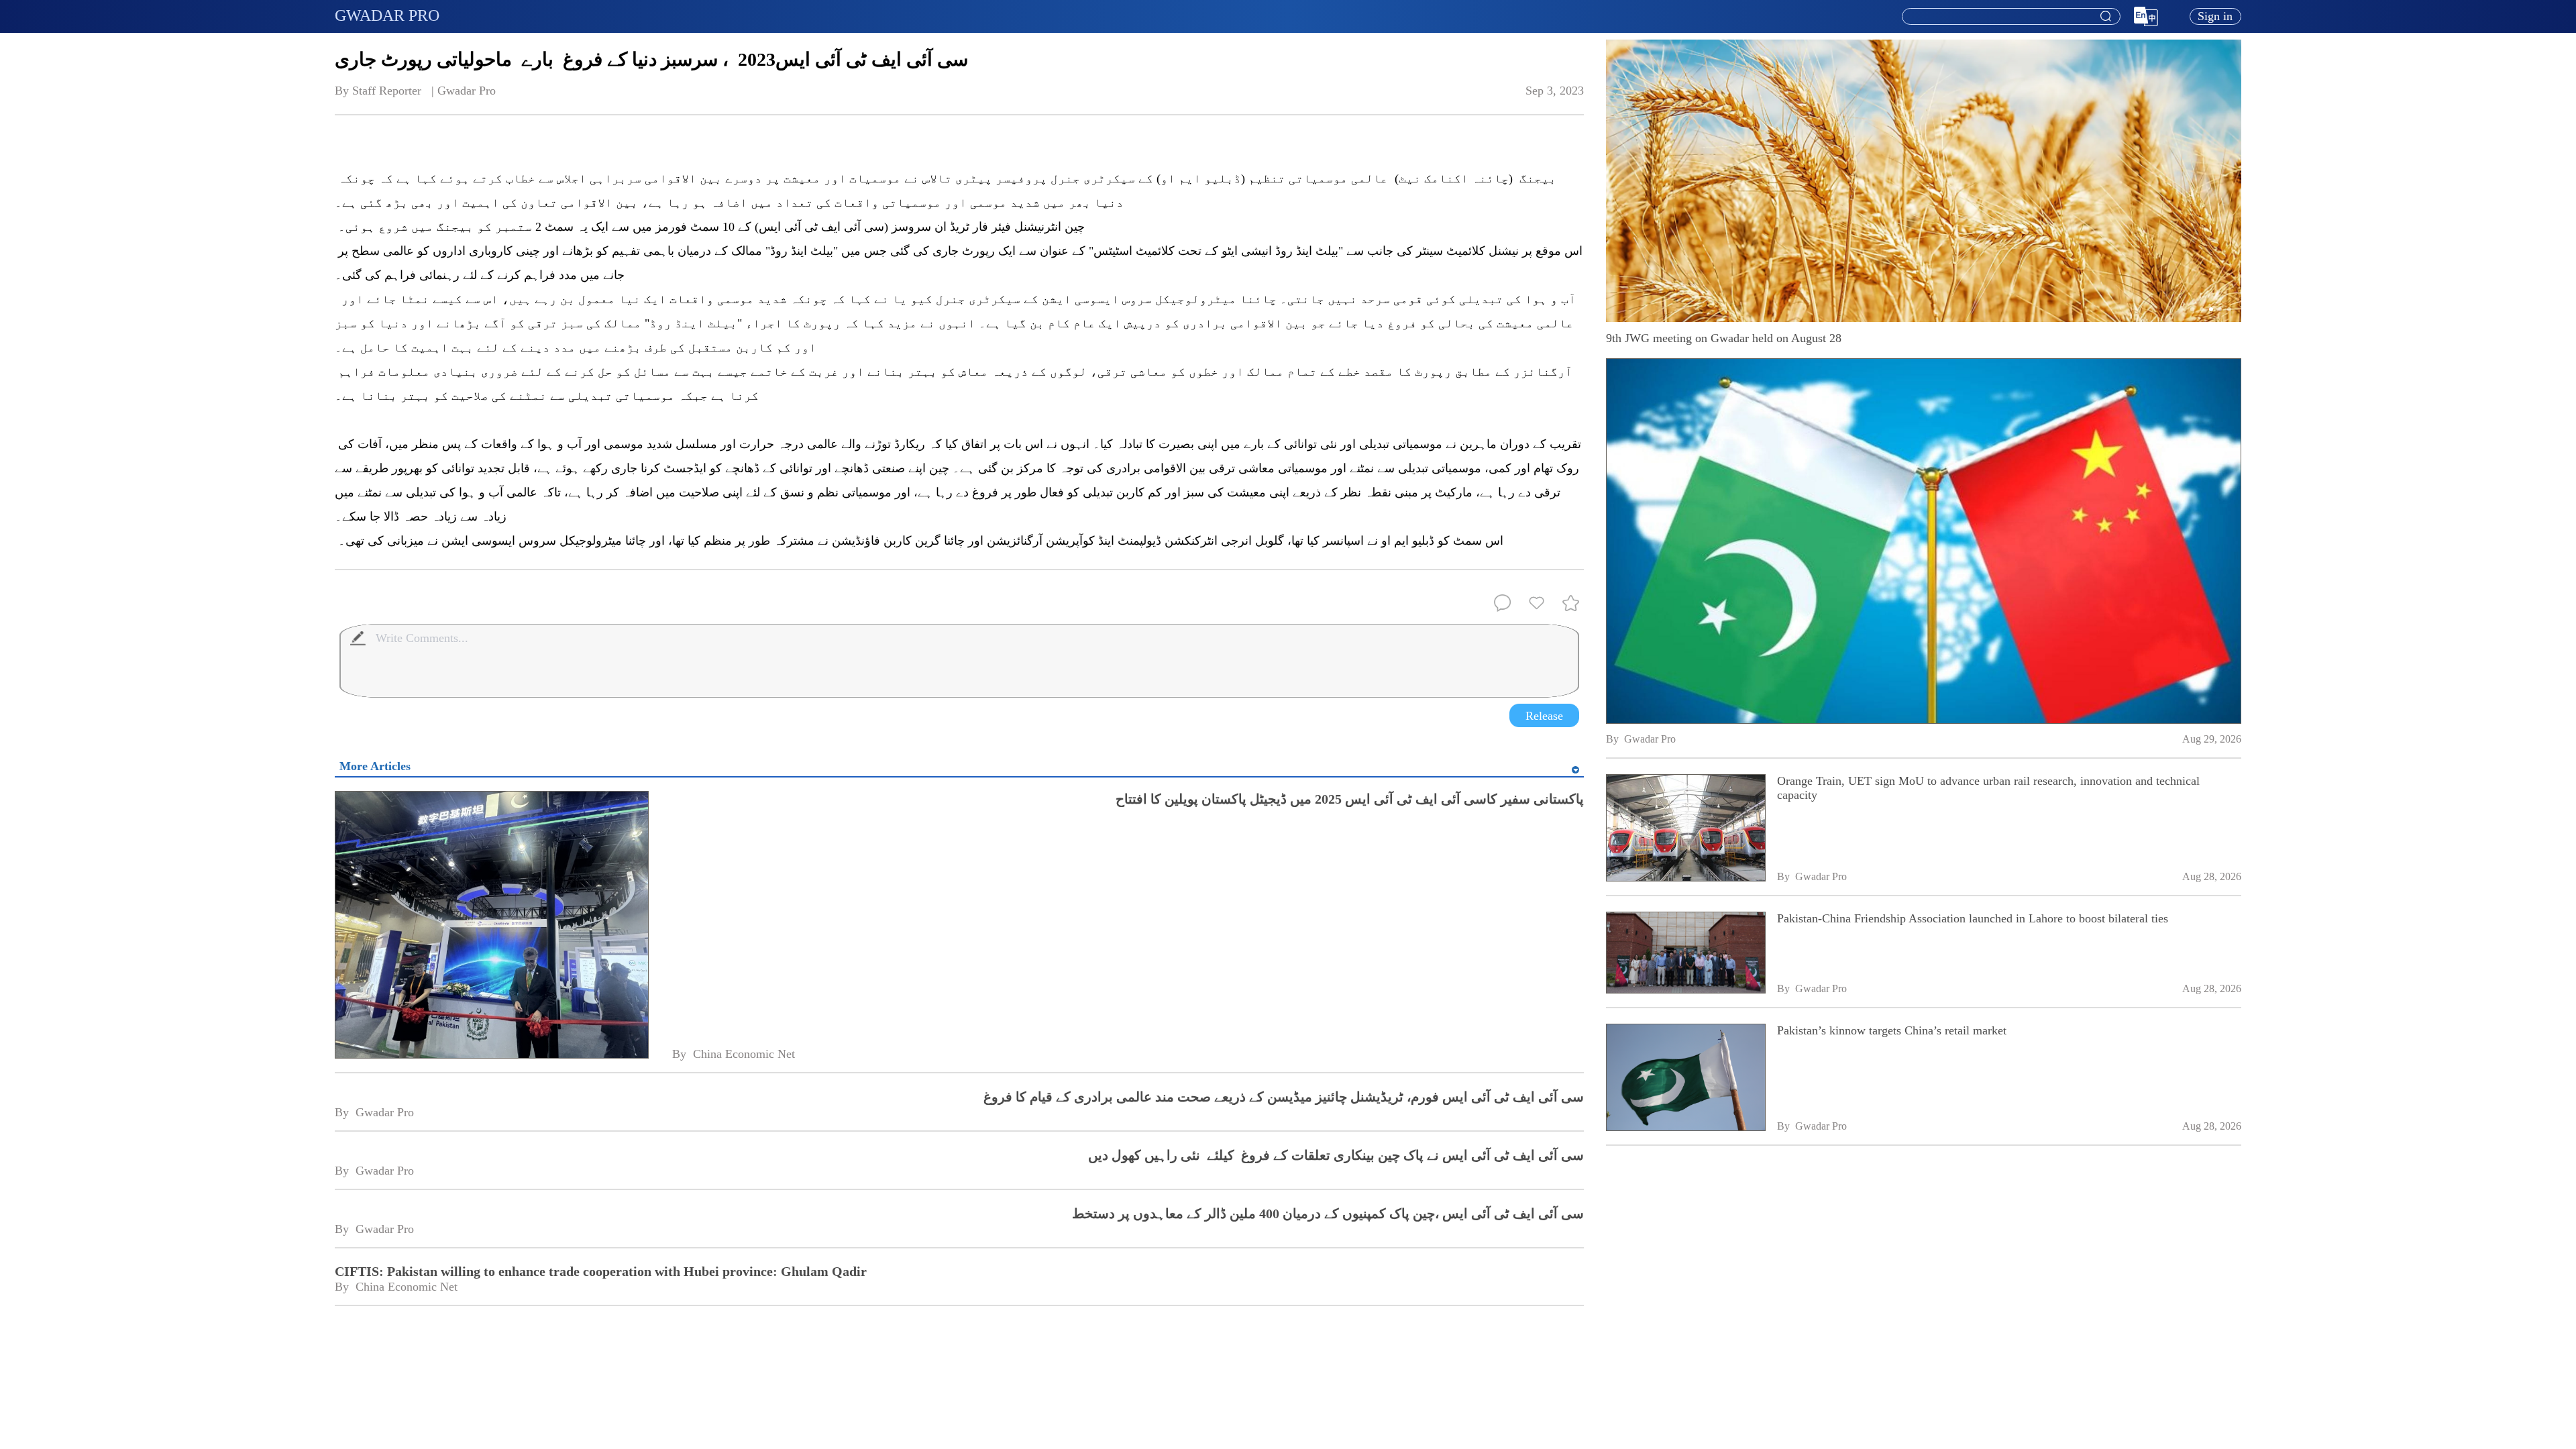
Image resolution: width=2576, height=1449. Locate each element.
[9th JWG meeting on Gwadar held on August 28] (1924, 541)
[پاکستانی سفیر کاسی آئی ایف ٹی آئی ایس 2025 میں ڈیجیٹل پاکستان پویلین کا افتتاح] (491, 926)
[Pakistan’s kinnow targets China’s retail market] (1685, 1079)
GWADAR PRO (387, 15)
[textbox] (2011, 17)
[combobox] (2010, 17)
